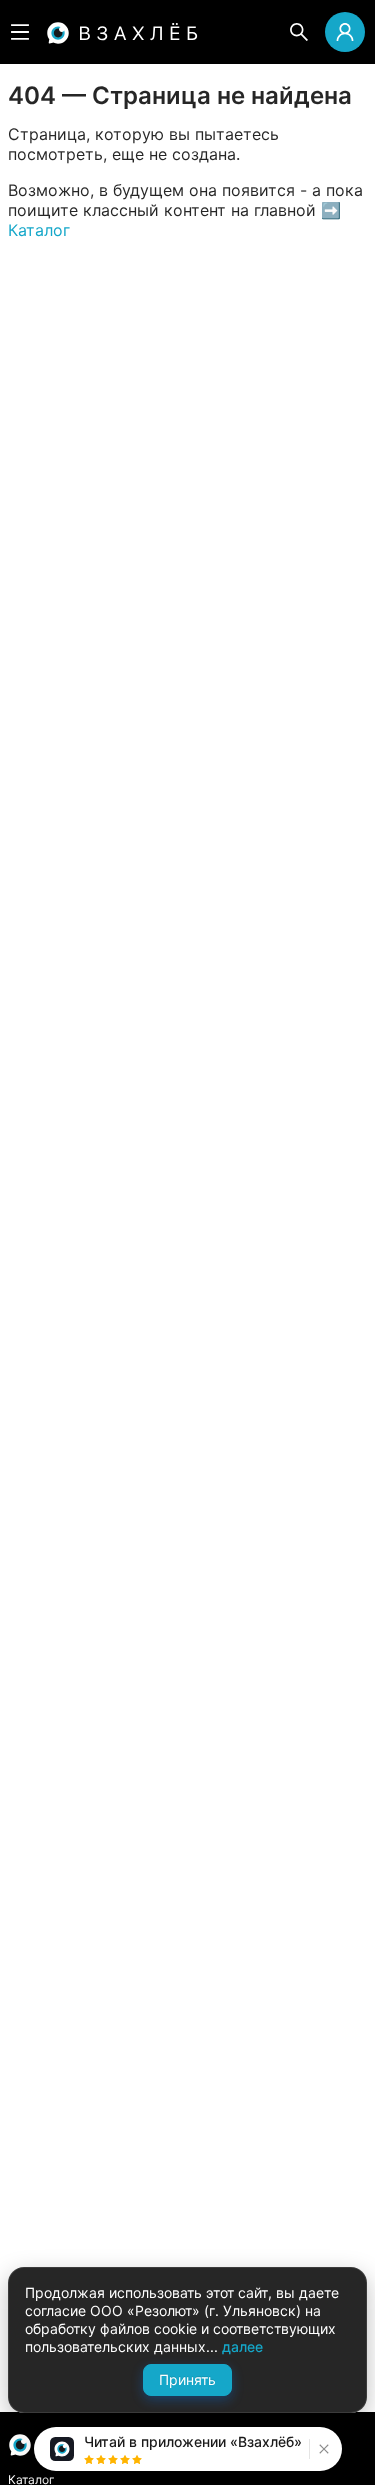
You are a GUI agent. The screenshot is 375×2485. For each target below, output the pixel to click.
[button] (321, 2449)
